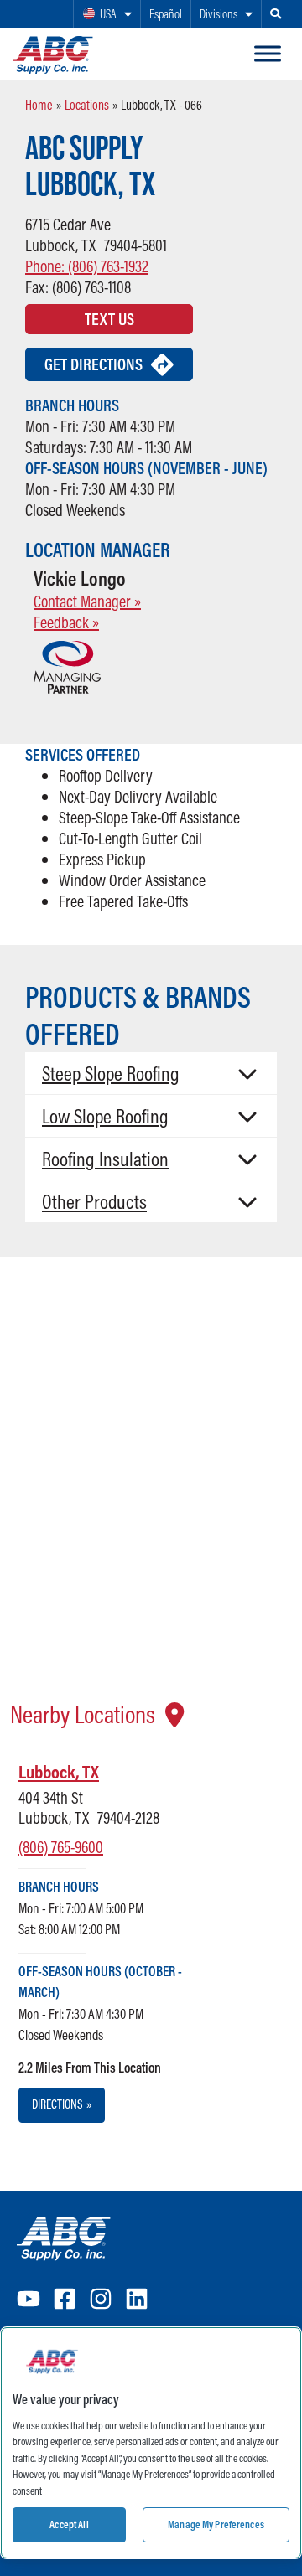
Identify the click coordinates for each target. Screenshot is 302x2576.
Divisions (219, 14)
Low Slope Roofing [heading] (105, 1116)
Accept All (69, 2524)
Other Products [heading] (94, 1201)
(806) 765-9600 (61, 1847)
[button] (151, 1073)
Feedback (66, 622)
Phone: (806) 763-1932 (87, 266)
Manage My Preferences (216, 2524)
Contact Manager (87, 601)
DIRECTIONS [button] (62, 2104)
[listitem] (115, 1941)
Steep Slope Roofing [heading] (111, 1073)
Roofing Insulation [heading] (105, 1159)
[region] (151, 2443)
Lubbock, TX (59, 1772)
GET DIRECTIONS (94, 364)
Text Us (109, 319)
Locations (87, 105)
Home (39, 105)
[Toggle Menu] (268, 54)
